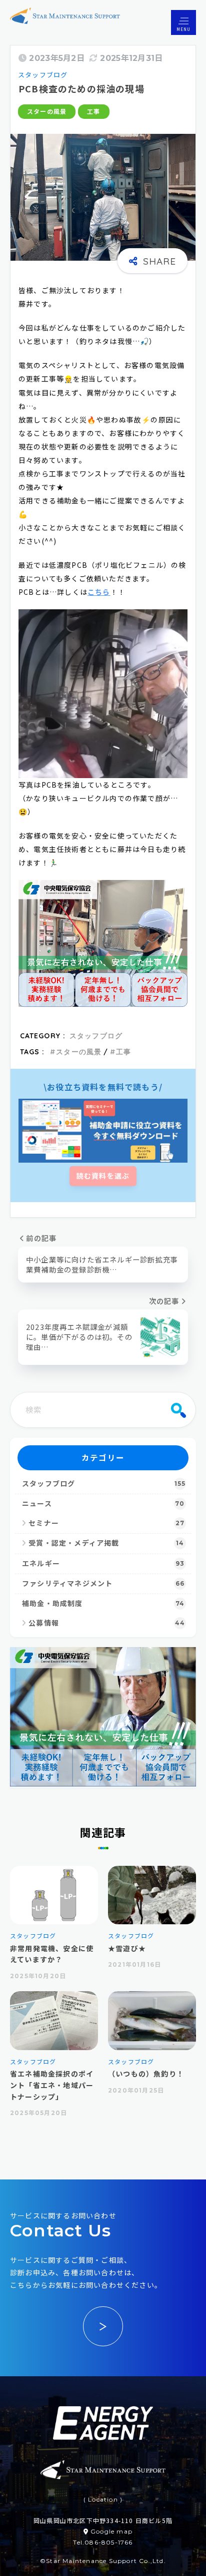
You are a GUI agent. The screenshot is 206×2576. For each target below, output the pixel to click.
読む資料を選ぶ (103, 1176)
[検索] (178, 1410)
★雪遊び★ (127, 1948)
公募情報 (107, 1623)
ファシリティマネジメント (103, 1584)
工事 (93, 112)
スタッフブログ (43, 75)
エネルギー (103, 1564)
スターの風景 (47, 112)
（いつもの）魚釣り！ (146, 2074)
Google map (111, 2531)
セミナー (106, 1523)
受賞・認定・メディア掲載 (106, 1543)
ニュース (103, 1504)
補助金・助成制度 (103, 1604)
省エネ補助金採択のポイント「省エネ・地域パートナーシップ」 (52, 2085)
